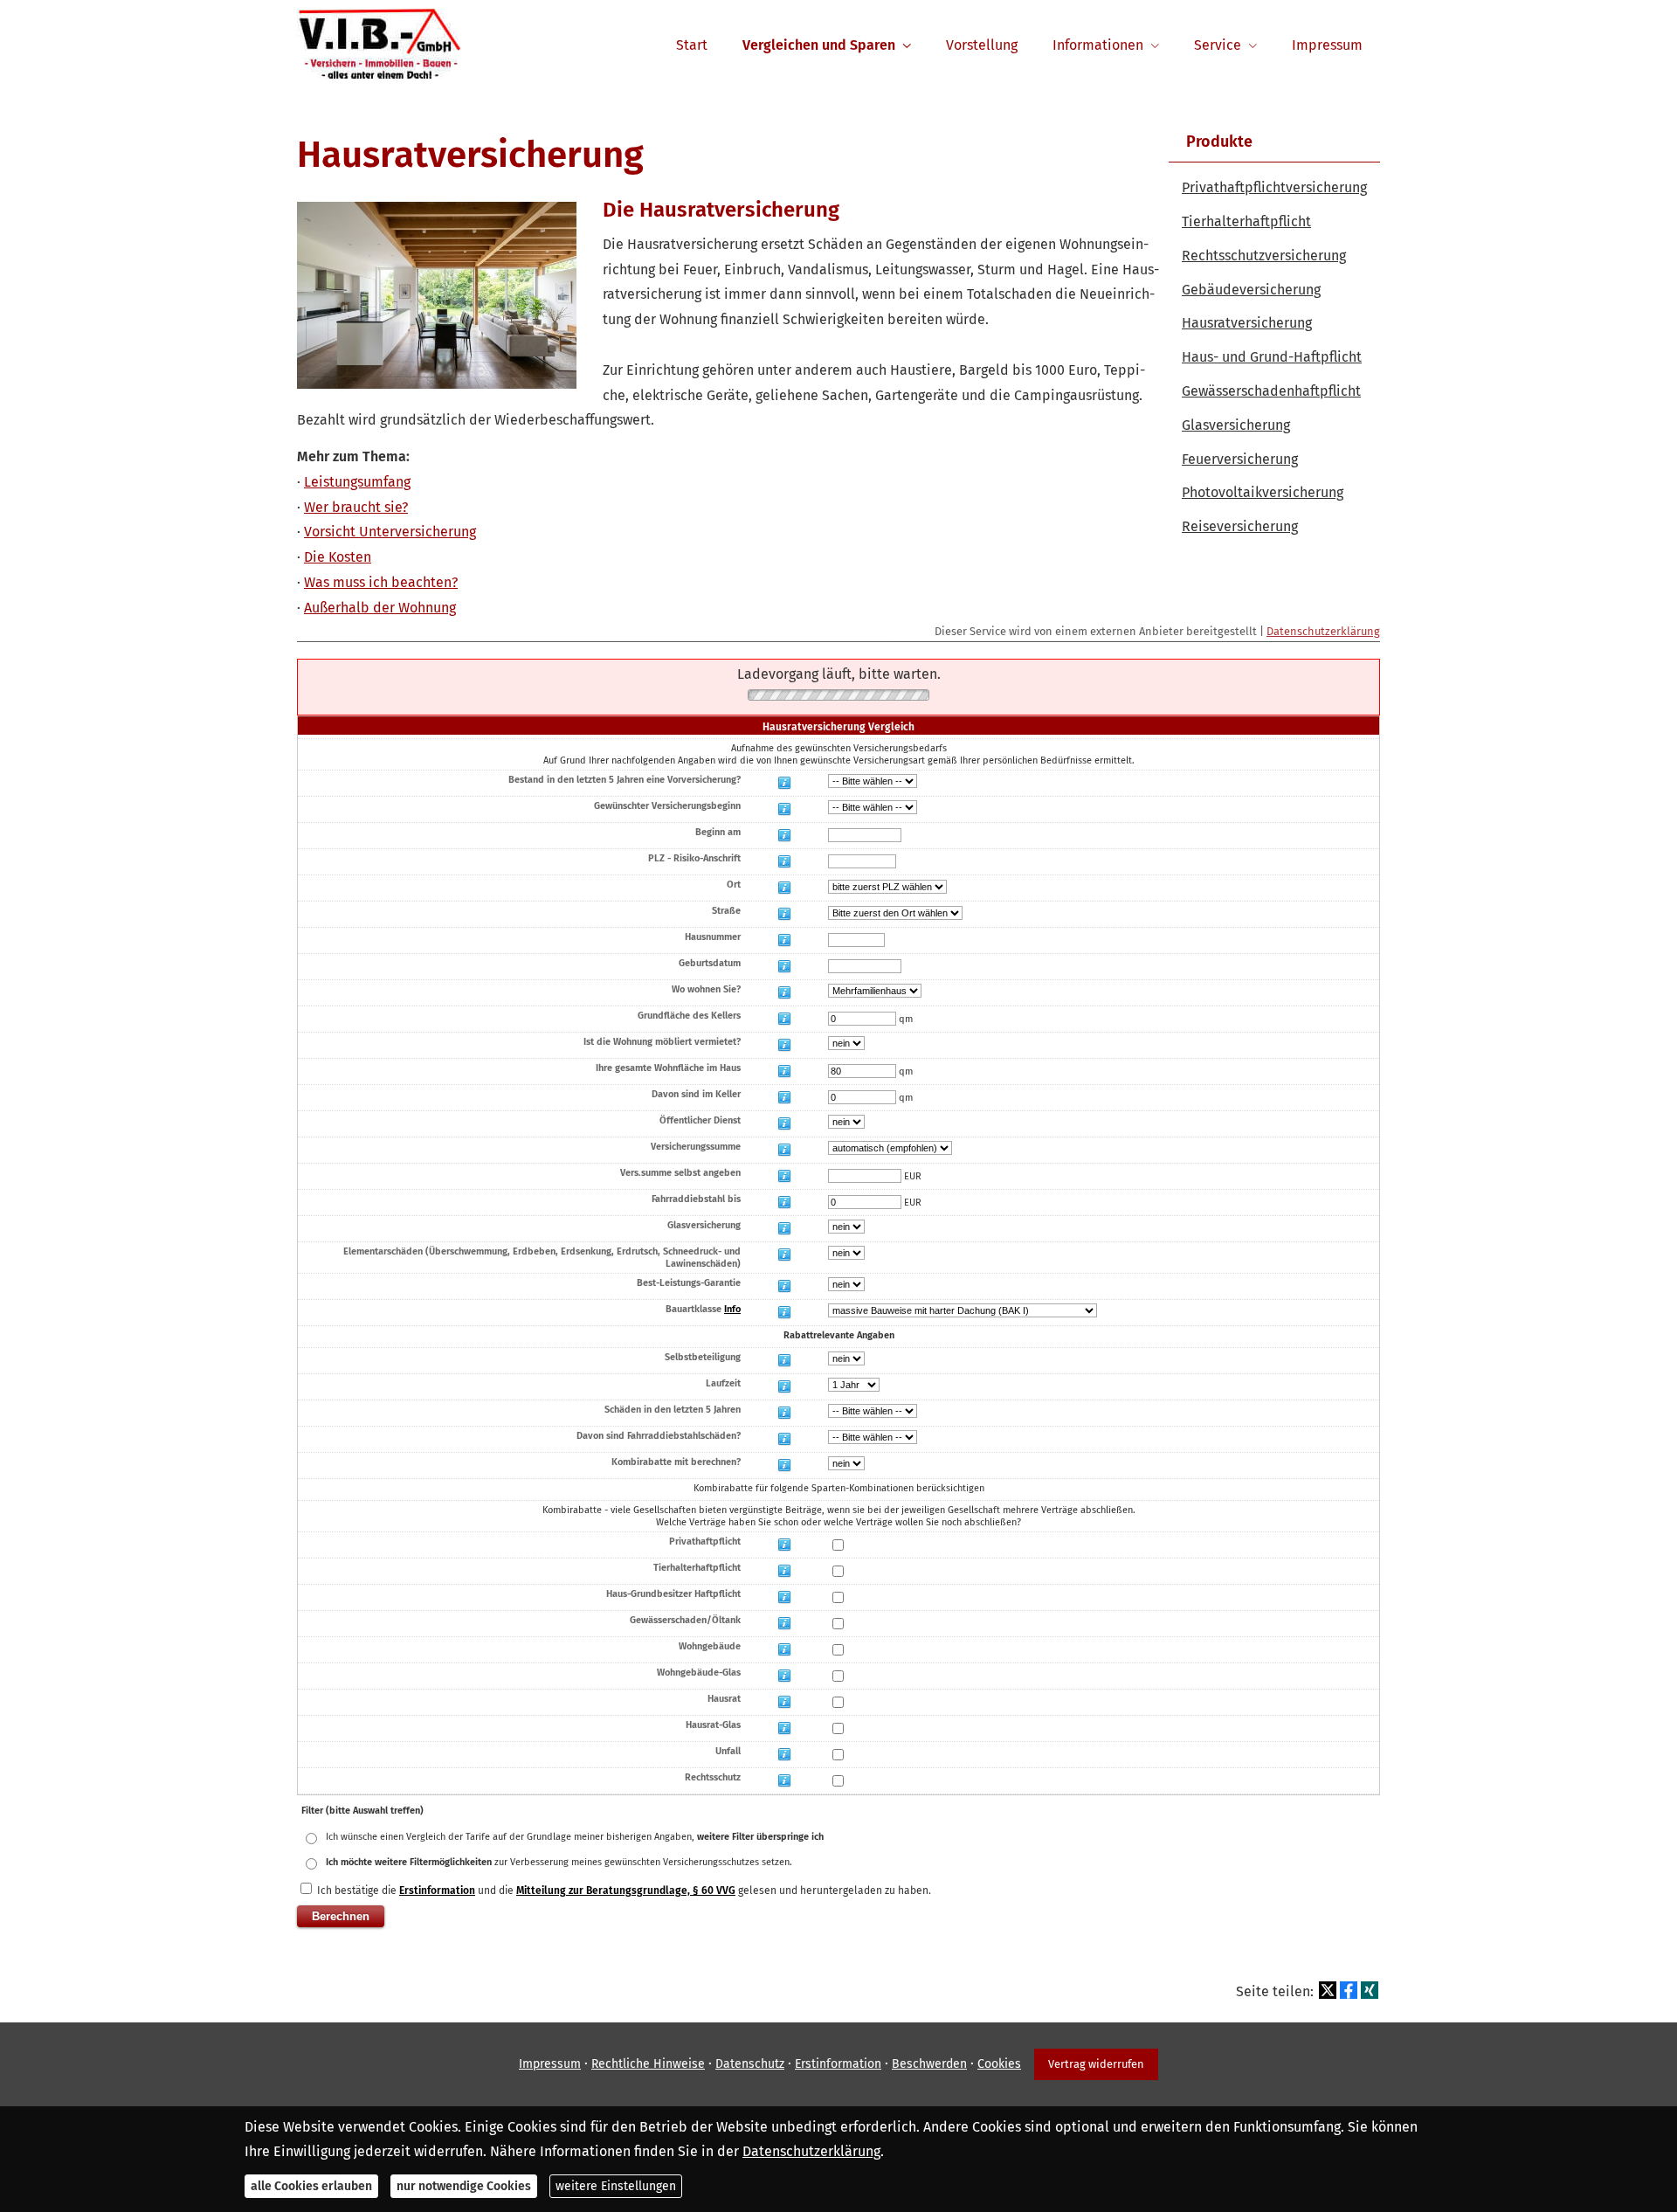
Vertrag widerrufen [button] (1096, 2064)
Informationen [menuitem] (1098, 45)
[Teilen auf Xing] (1370, 1990)
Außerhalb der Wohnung (380, 608)
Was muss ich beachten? (381, 582)
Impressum (550, 2064)
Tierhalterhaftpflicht (1246, 221)
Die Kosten (338, 557)
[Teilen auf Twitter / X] (1328, 1990)
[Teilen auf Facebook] (1349, 1990)
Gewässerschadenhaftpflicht (1271, 391)
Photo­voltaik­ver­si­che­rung (1263, 492)
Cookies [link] (999, 2064)
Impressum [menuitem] (1327, 45)
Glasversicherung (1236, 425)
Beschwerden (929, 2064)
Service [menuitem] (1218, 45)
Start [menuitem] (692, 45)
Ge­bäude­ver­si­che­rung (1251, 290)
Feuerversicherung (1240, 459)
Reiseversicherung (1240, 526)
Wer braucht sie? (356, 507)
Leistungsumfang (357, 482)
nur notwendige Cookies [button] (464, 2186)
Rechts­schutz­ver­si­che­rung (1264, 256)
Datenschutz (750, 2064)
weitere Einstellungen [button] (616, 2186)
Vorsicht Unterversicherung (390, 532)
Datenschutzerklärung (1323, 631)
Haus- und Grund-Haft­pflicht (1272, 357)
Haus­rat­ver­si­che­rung (1247, 323)
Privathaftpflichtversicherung (1274, 187)
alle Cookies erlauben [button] (311, 2186)
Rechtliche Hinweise (648, 2064)
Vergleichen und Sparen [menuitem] (819, 45)
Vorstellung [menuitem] (982, 45)
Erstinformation (838, 2064)
